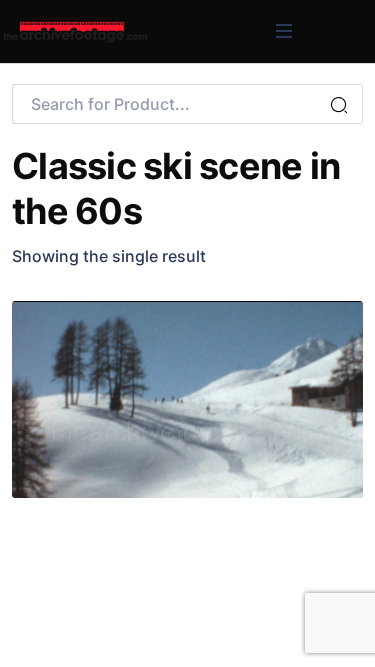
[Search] (339, 106)
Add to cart (254, 328)
